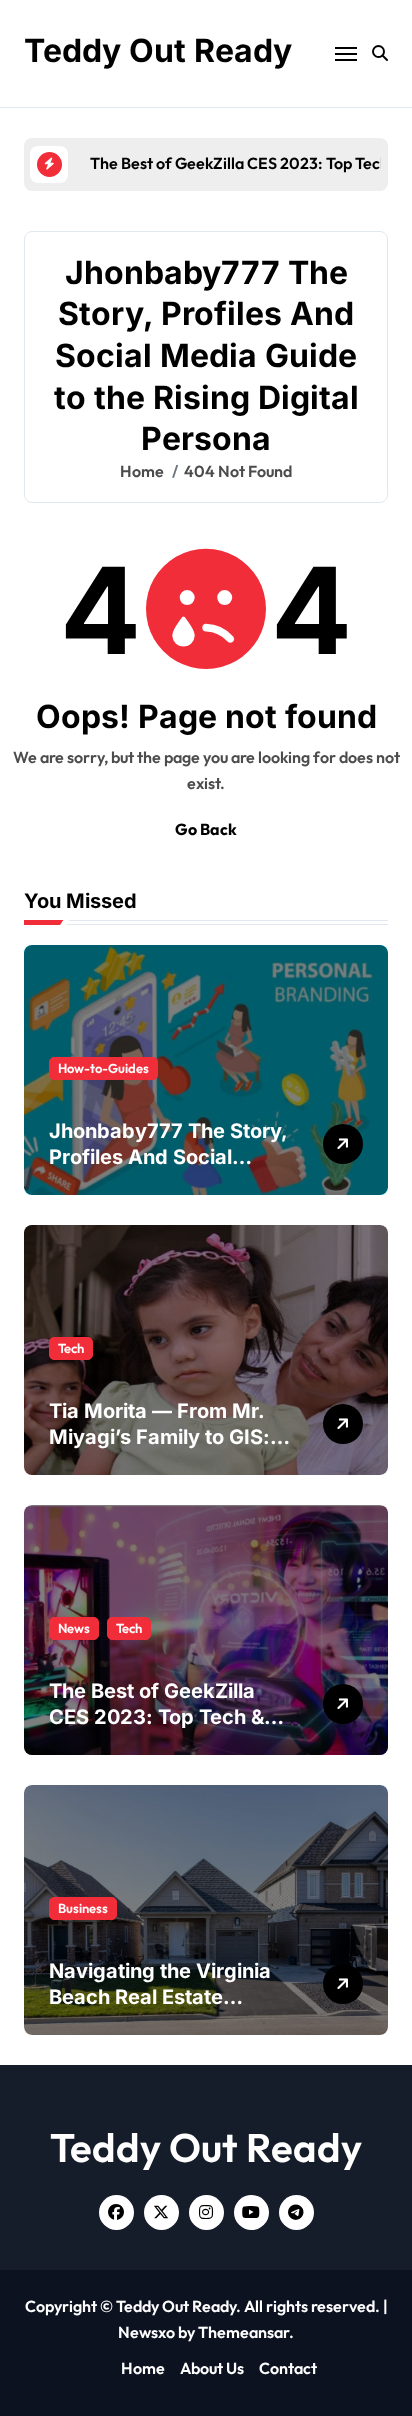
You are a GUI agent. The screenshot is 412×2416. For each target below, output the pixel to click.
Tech (71, 1348)
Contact (288, 2368)
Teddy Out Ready (158, 50)
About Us (212, 2368)
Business (83, 1908)
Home (143, 2368)
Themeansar (243, 2332)
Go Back (206, 829)
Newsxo (146, 2332)
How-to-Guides (103, 1068)
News (74, 1628)
